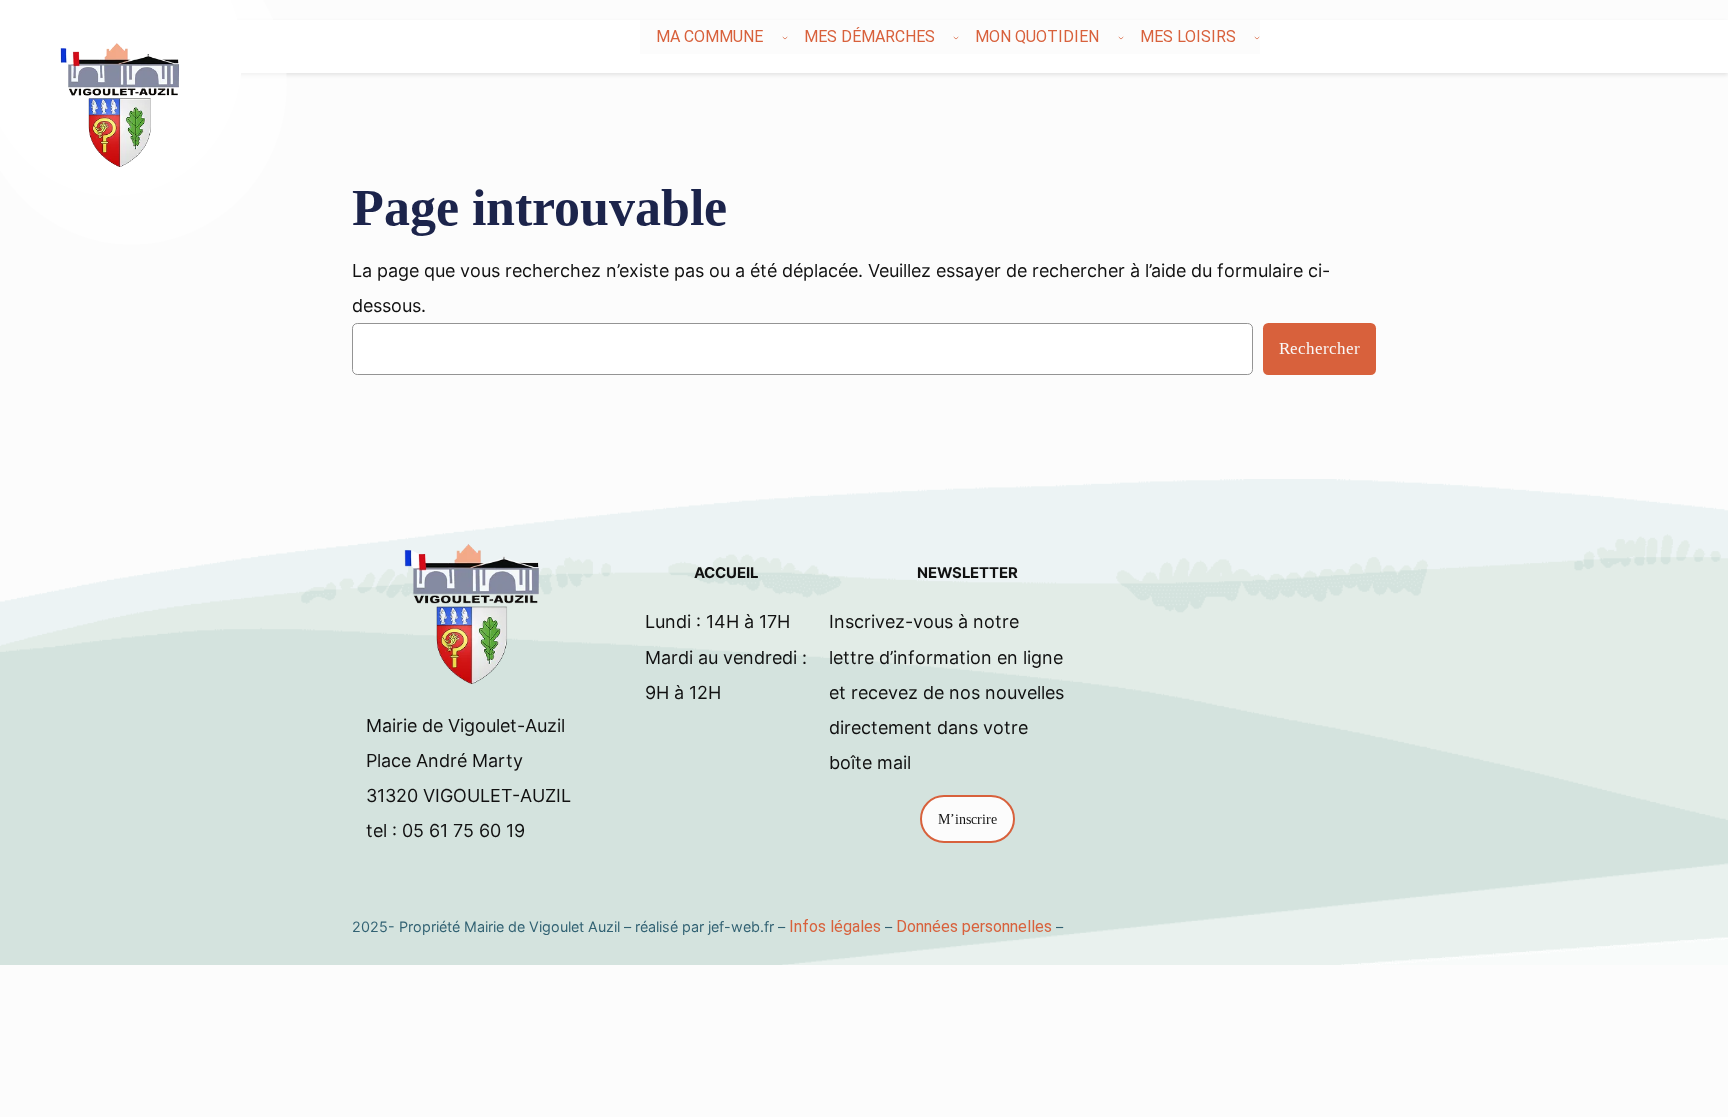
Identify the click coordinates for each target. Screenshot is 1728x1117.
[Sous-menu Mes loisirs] (1257, 37)
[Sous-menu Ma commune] (785, 37)
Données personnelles (974, 926)
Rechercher (1319, 348)
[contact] (1642, 37)
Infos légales (835, 926)
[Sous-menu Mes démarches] (956, 37)
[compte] (1654, 37)
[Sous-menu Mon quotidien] (1121, 37)
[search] (1630, 37)
